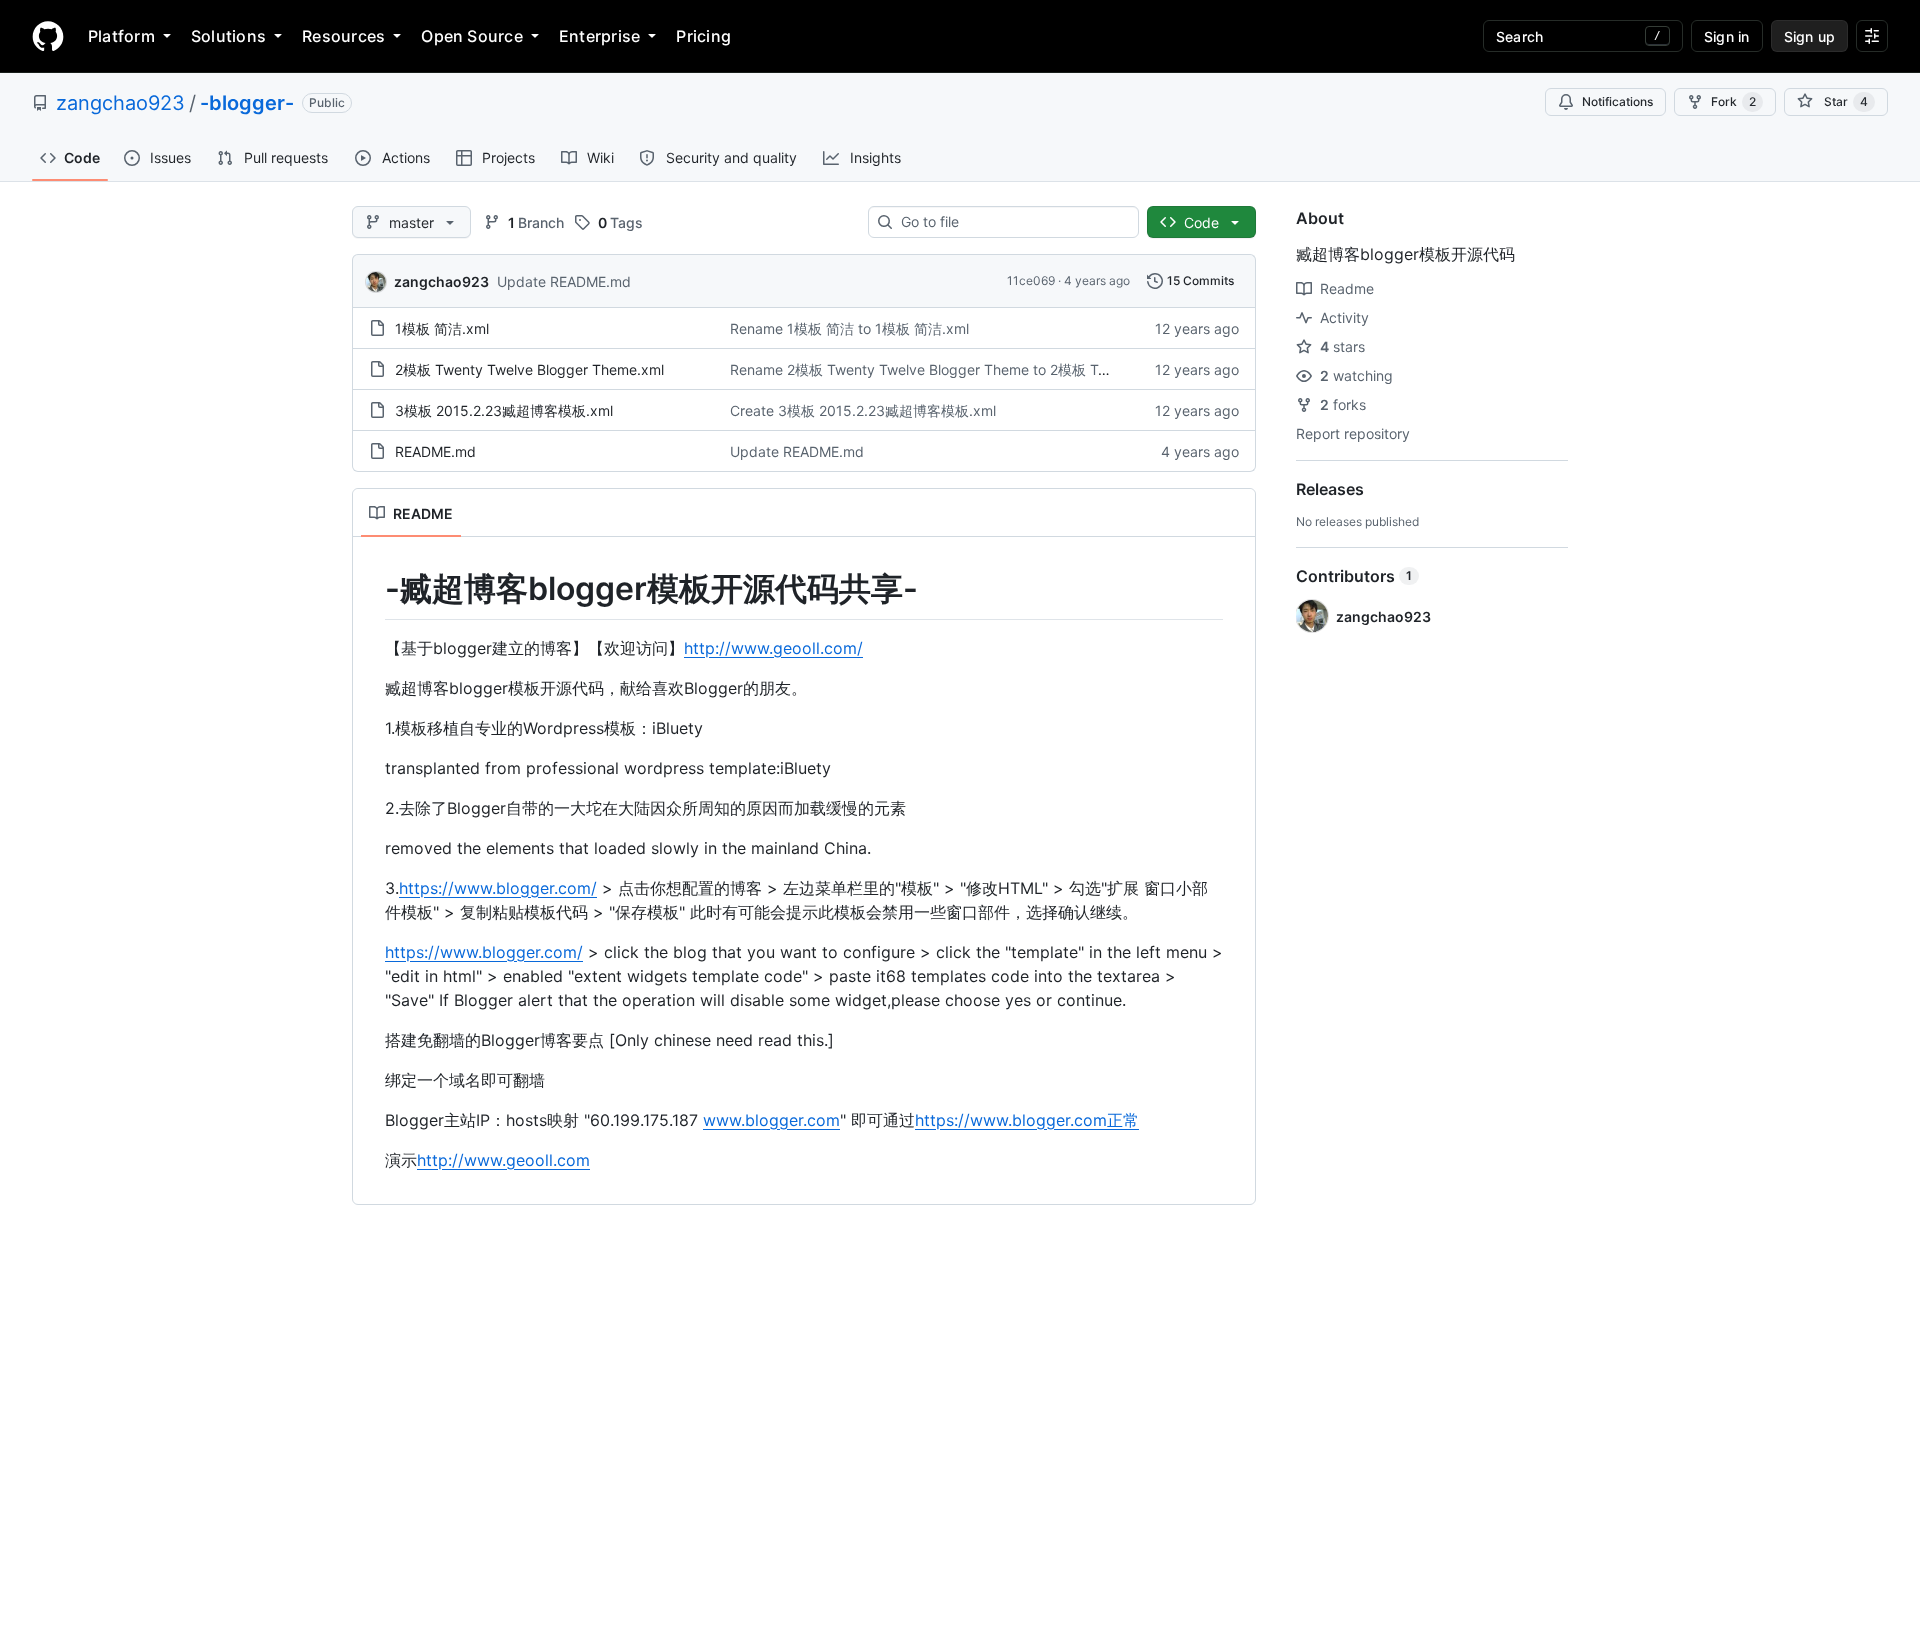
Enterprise (599, 36)
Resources (343, 36)
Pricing (703, 36)
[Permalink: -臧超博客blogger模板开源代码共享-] (371, 589)
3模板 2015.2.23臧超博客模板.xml (504, 410)
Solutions (228, 36)
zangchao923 (120, 103)
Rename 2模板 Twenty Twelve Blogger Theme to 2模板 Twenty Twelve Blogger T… (998, 369)
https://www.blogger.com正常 (1027, 1120)
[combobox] (1011, 222)
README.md (435, 451)
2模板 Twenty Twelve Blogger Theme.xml (529, 369)
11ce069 (1031, 280)
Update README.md (564, 281)
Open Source (472, 36)
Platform (121, 36)
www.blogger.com (771, 1120)
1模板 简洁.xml (442, 328)
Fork (1733, 101)
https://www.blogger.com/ (498, 888)
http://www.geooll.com (503, 1160)
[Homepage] (48, 36)
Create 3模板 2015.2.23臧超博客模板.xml (863, 410)
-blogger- (247, 103)
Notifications (1617, 101)
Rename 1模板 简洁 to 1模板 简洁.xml (849, 328)
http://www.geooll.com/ (773, 648)
